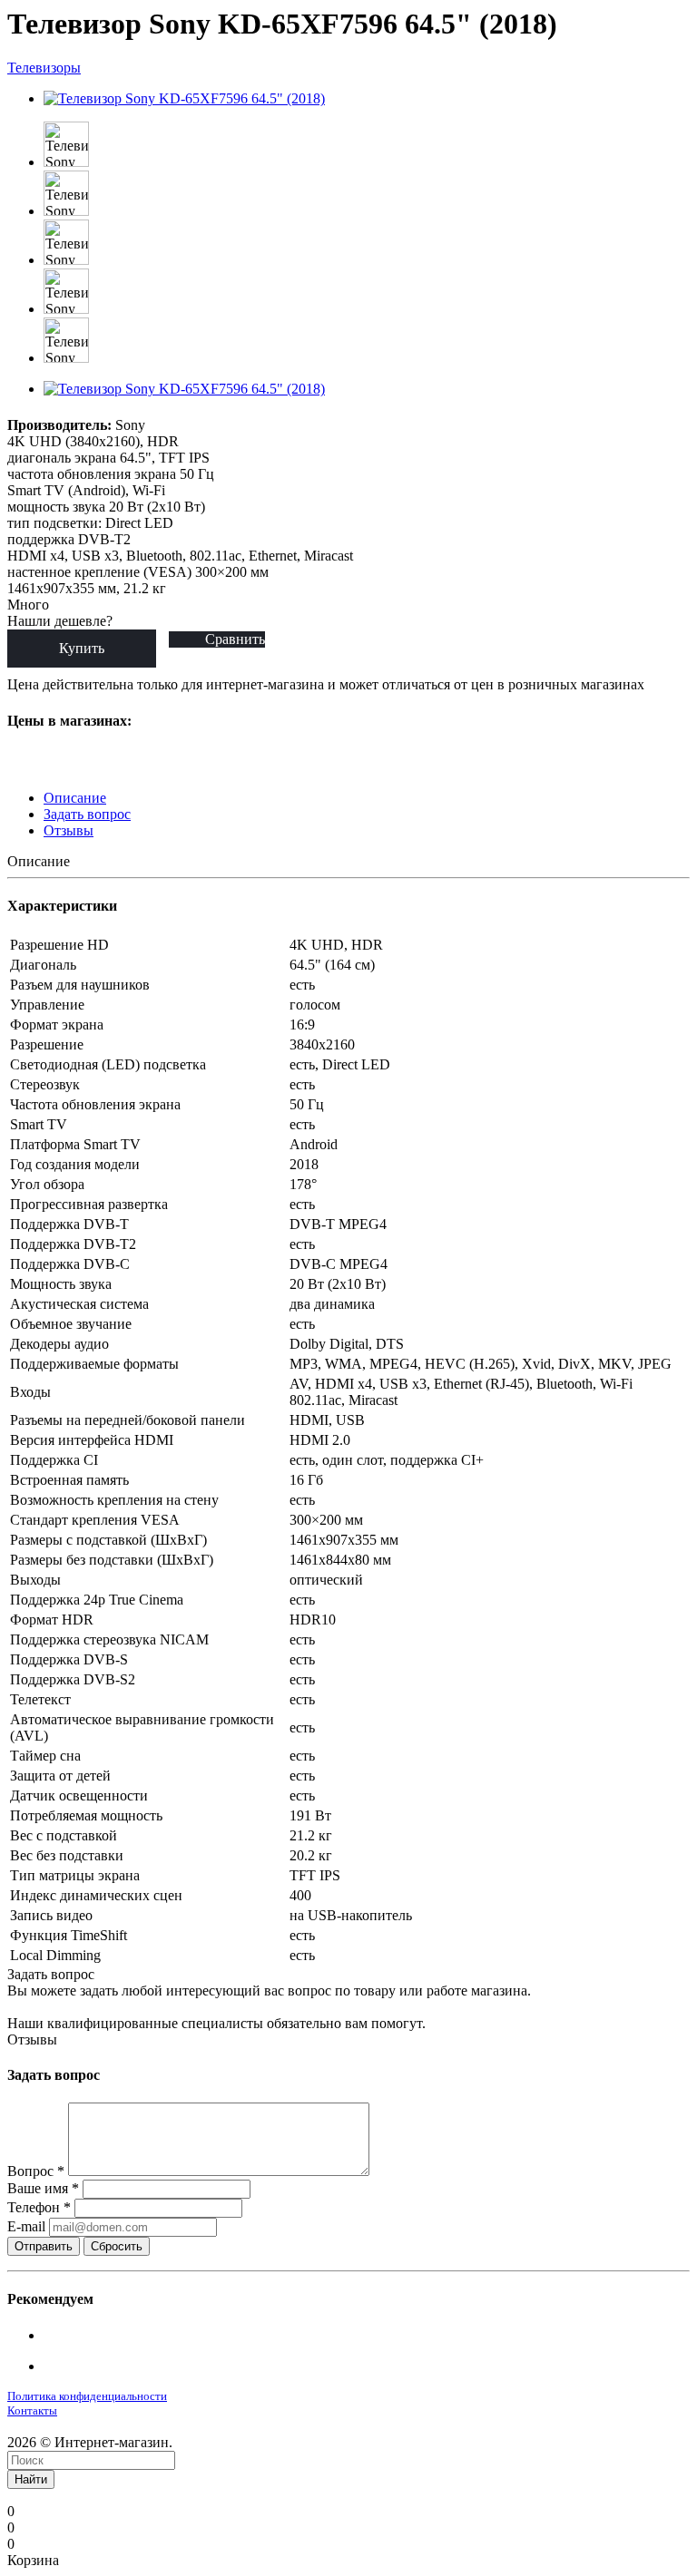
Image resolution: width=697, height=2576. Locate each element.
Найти (31, 2479)
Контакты (32, 2410)
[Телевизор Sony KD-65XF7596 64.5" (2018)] (184, 98)
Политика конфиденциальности (87, 2396)
